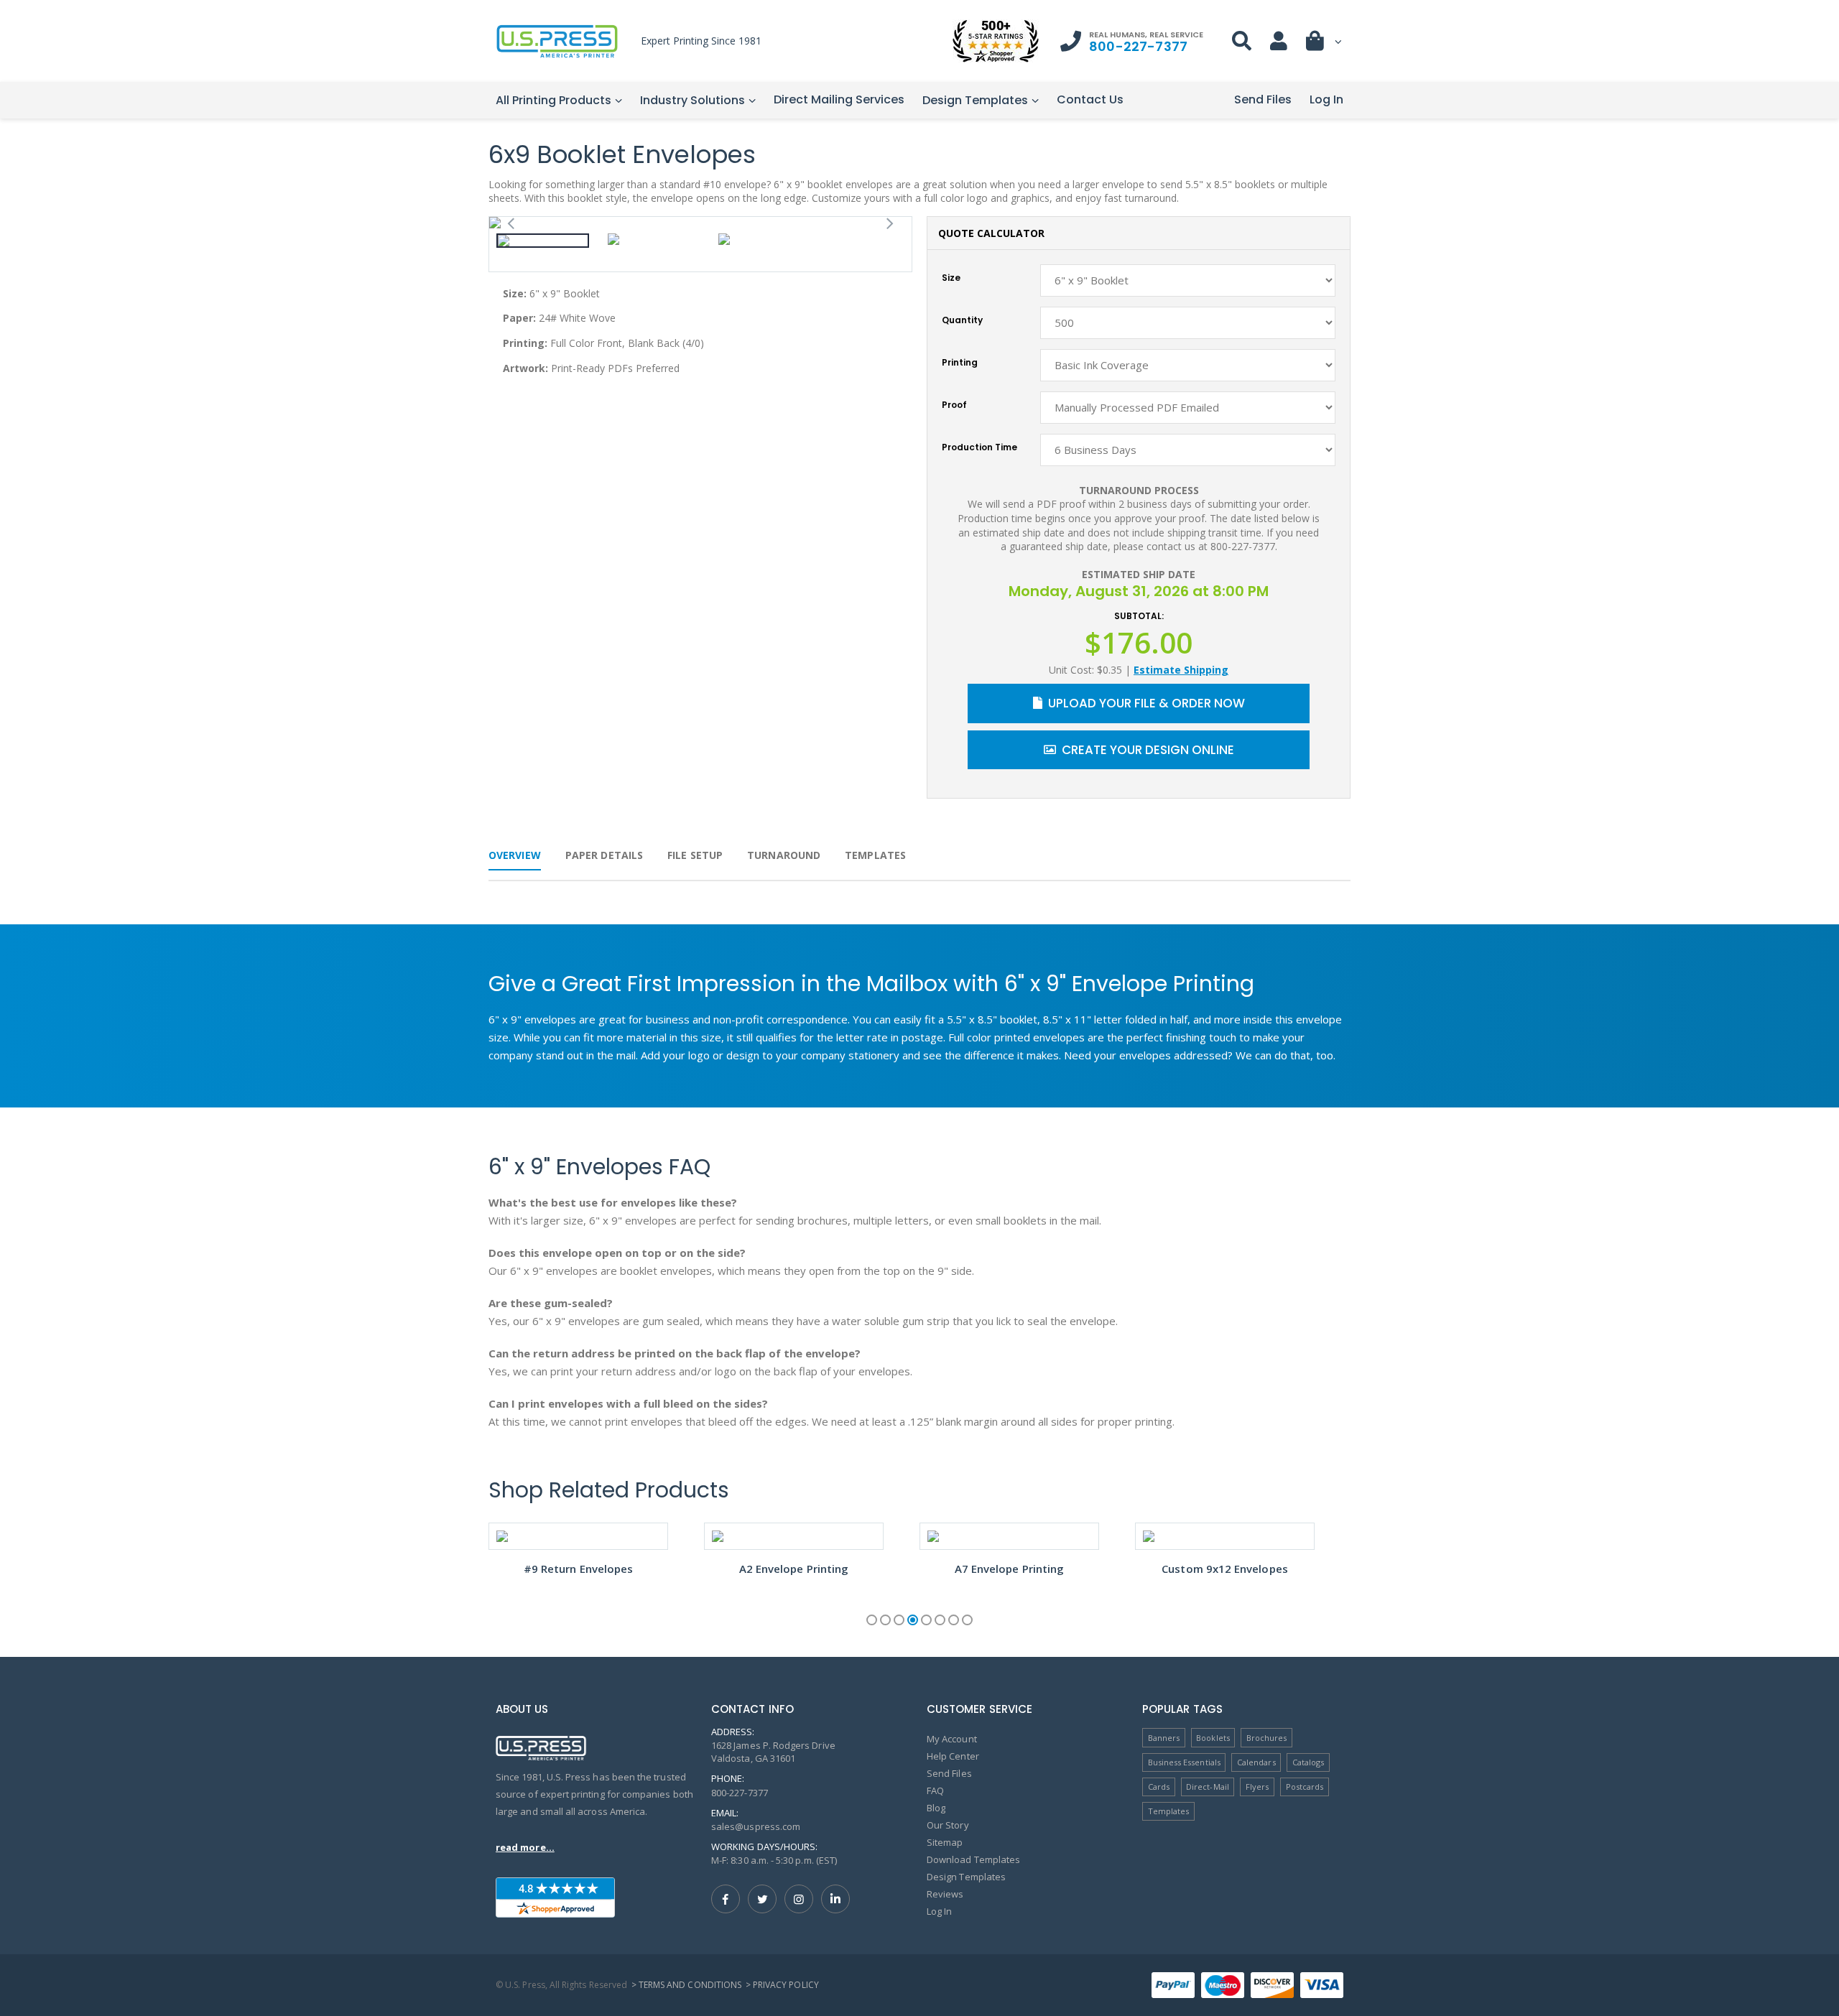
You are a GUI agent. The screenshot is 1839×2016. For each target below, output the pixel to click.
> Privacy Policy (782, 1985)
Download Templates (973, 1859)
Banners (1164, 1738)
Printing (960, 363)
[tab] (604, 861)
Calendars (1256, 1762)
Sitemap (945, 1842)
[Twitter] (762, 1899)
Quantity (962, 320)
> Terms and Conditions (686, 1985)
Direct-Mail (1208, 1787)
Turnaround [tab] (784, 855)
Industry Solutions (692, 100)
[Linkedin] (835, 1899)
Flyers (1257, 1787)
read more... (525, 1847)
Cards (1159, 1787)
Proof (954, 405)
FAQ (935, 1790)
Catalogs (1308, 1762)
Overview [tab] (515, 855)
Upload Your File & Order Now (1147, 703)
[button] (1325, 44)
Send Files (1263, 99)
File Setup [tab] (695, 855)
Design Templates (975, 100)
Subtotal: (1139, 616)
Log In (1326, 99)
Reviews (945, 1894)
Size (951, 278)
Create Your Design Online (1148, 750)
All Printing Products (553, 100)
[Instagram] (799, 1899)
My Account (952, 1739)
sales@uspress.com (756, 1826)
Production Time (979, 447)
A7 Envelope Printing (1010, 1569)
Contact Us (1090, 99)
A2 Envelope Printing (794, 1569)
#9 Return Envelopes (578, 1569)
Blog (936, 1808)
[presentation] (511, 222)
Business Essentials (1184, 1762)
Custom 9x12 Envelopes (1225, 1569)
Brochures (1267, 1738)
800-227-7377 (1138, 46)
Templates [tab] (875, 855)
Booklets (1213, 1738)
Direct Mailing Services (839, 99)
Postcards (1305, 1787)
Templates (1169, 1811)
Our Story (948, 1825)
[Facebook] (726, 1899)
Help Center (953, 1756)
